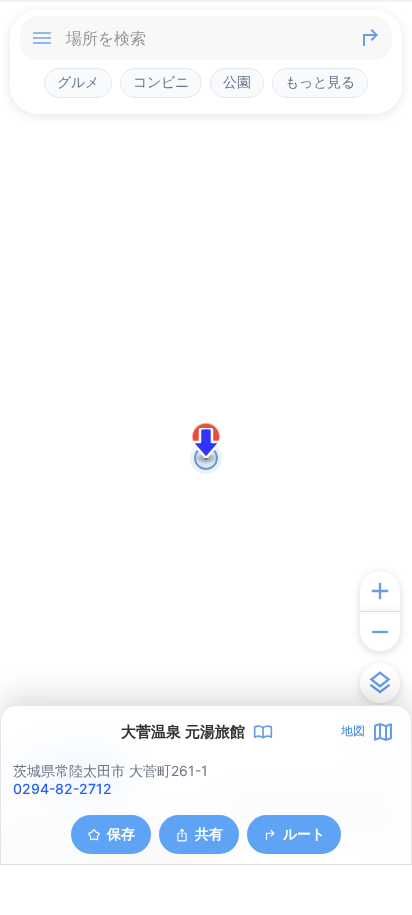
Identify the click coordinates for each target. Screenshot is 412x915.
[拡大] (380, 591)
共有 (209, 833)
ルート (304, 833)
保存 (121, 833)
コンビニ (161, 82)
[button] (206, 443)
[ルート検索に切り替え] (370, 38)
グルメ (78, 82)
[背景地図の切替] (380, 683)
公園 (237, 82)
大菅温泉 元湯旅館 (183, 732)
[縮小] (380, 631)
